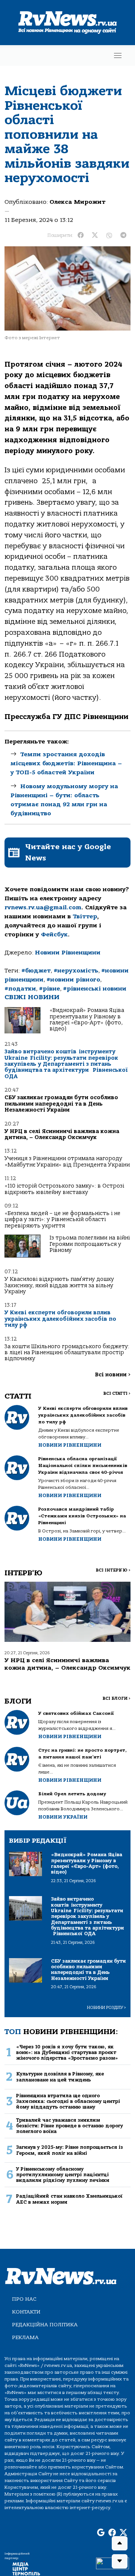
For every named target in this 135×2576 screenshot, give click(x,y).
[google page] (101, 2533)
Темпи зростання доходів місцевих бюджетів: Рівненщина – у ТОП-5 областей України (66, 763)
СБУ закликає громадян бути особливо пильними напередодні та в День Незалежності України (61, 1104)
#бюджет (36, 971)
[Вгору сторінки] (120, 2543)
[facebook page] (112, 2533)
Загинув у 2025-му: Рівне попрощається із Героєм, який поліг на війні (70, 2150)
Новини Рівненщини (68, 953)
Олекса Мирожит (77, 202)
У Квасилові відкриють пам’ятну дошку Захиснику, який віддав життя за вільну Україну (59, 1285)
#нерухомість (76, 971)
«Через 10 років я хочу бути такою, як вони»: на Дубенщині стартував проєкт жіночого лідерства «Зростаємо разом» (67, 2053)
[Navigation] (118, 55)
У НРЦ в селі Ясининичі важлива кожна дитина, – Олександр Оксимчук (62, 1134)
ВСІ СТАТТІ (117, 1393)
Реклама (25, 2337)
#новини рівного (73, 980)
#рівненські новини (95, 989)
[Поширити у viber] (109, 235)
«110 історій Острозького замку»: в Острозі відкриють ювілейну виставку (64, 1189)
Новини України (63, 1817)
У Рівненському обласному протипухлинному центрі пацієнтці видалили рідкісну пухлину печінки (63, 2175)
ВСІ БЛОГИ (116, 1698)
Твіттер (85, 916)
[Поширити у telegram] (123, 235)
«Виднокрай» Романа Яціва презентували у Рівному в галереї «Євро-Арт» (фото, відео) (87, 1019)
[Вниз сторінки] (120, 2561)
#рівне (49, 989)
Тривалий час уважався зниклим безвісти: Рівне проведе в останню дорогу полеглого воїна (70, 2126)
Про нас (24, 2299)
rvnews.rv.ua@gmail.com (43, 907)
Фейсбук (54, 935)
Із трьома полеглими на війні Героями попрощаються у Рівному (90, 1244)
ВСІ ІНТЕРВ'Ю (113, 1570)
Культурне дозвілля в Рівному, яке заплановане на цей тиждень (60, 2077)
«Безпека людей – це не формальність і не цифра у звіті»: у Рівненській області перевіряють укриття (62, 1220)
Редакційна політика (45, 2325)
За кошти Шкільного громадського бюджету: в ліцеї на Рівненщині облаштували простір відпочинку (67, 1353)
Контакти (26, 2312)
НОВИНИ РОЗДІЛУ (106, 2008)
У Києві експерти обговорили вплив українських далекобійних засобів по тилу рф (60, 1319)
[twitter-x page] (123, 2533)
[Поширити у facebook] (81, 235)
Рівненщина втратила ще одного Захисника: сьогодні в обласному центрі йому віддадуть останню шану (68, 2101)
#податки (20, 989)
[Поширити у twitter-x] (95, 235)
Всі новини (113, 1375)
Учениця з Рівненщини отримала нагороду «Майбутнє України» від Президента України (67, 1161)
